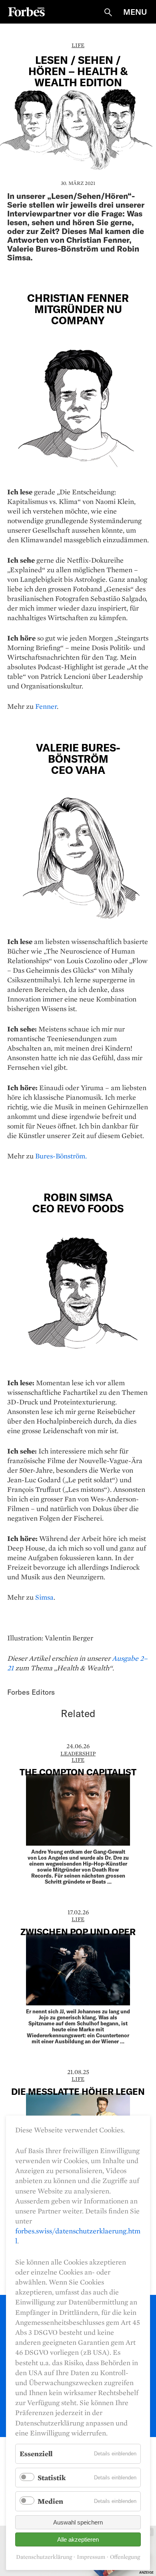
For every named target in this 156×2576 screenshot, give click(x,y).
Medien (50, 2501)
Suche (108, 12)
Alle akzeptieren (78, 2539)
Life (78, 45)
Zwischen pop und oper (78, 1932)
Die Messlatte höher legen (78, 2091)
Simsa (44, 1597)
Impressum (91, 2557)
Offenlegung (125, 2557)
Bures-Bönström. (61, 1156)
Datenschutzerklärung (44, 2557)
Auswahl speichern (78, 2522)
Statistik (52, 2478)
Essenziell (36, 2454)
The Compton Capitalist (78, 1772)
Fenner (46, 706)
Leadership (78, 1753)
